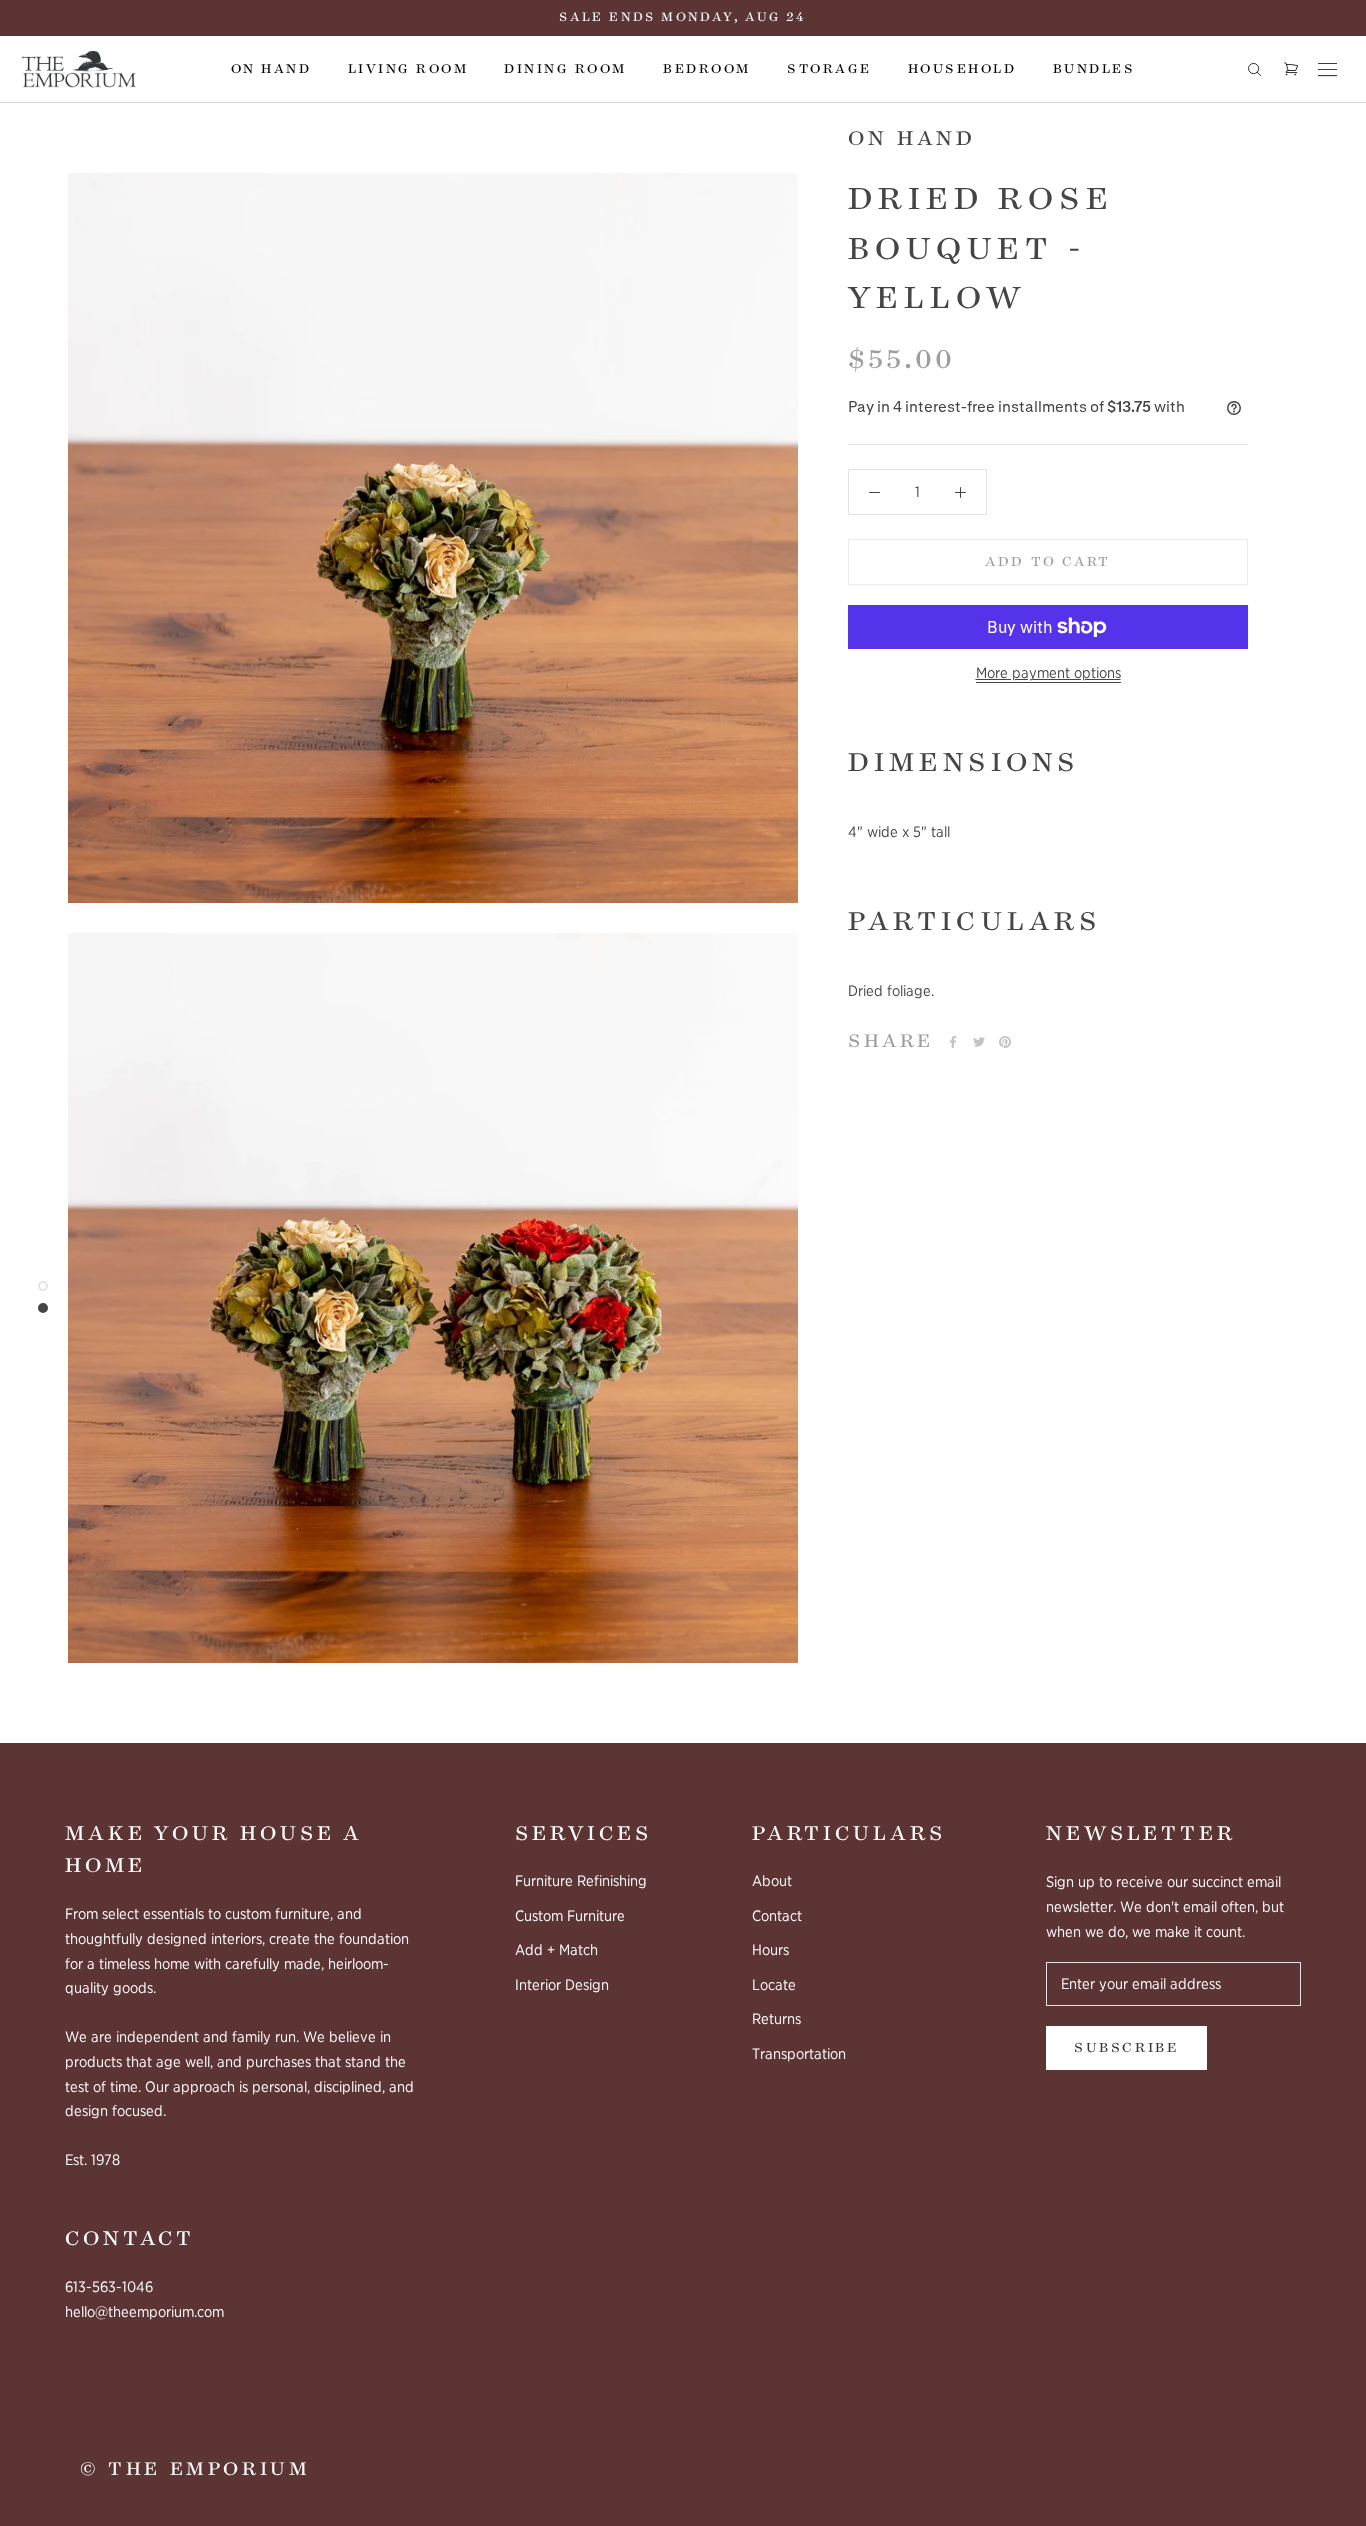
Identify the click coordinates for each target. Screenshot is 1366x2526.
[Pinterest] (1005, 1042)
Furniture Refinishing (581, 1881)
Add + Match (556, 1950)
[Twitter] (979, 1042)
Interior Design (562, 1985)
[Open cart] (1291, 69)
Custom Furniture (570, 1916)
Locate (774, 1985)
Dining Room (565, 69)
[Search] (1254, 69)
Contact (777, 1916)
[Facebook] (953, 1042)
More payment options (1048, 673)
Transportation (799, 2054)
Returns (776, 2019)
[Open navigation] (1327, 69)
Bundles (1094, 69)
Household (962, 69)
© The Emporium (195, 2469)
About (772, 1881)
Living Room (408, 69)
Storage (829, 69)
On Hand (271, 69)
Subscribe (1126, 2048)
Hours (770, 1950)
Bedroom (706, 69)
